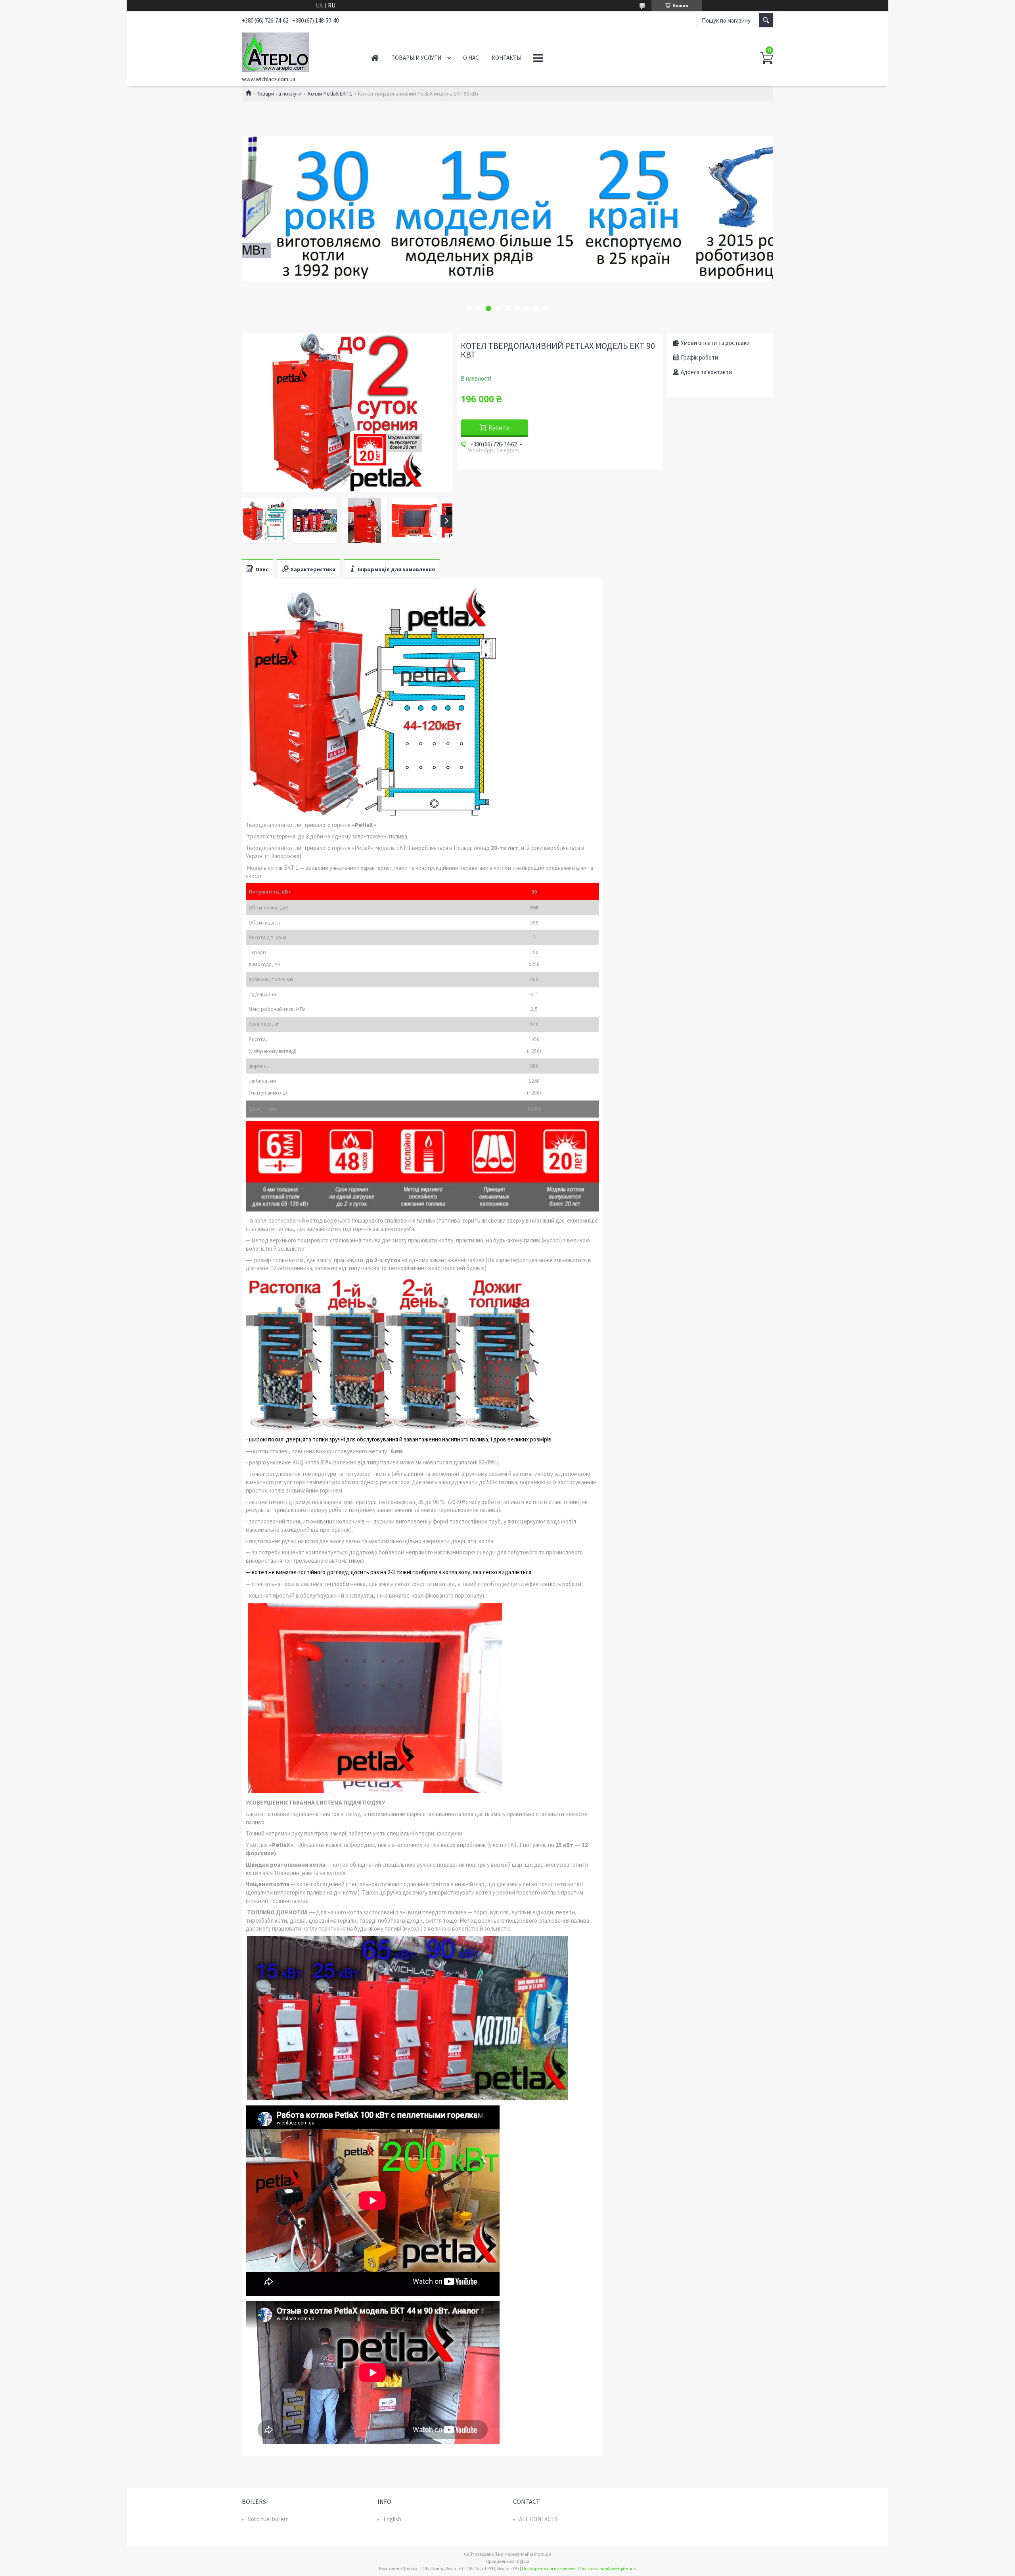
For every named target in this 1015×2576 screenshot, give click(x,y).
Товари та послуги (279, 94)
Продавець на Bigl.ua (508, 2561)
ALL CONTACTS (538, 2519)
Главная (375, 58)
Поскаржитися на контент (549, 2568)
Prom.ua (543, 2554)
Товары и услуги (416, 58)
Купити (499, 427)
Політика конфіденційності (608, 2568)
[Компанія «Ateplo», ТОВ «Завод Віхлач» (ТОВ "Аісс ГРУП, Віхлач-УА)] (298, 51)
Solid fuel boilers (268, 2519)
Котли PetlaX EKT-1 (330, 94)
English (392, 2519)
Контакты (507, 58)
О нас (471, 58)
